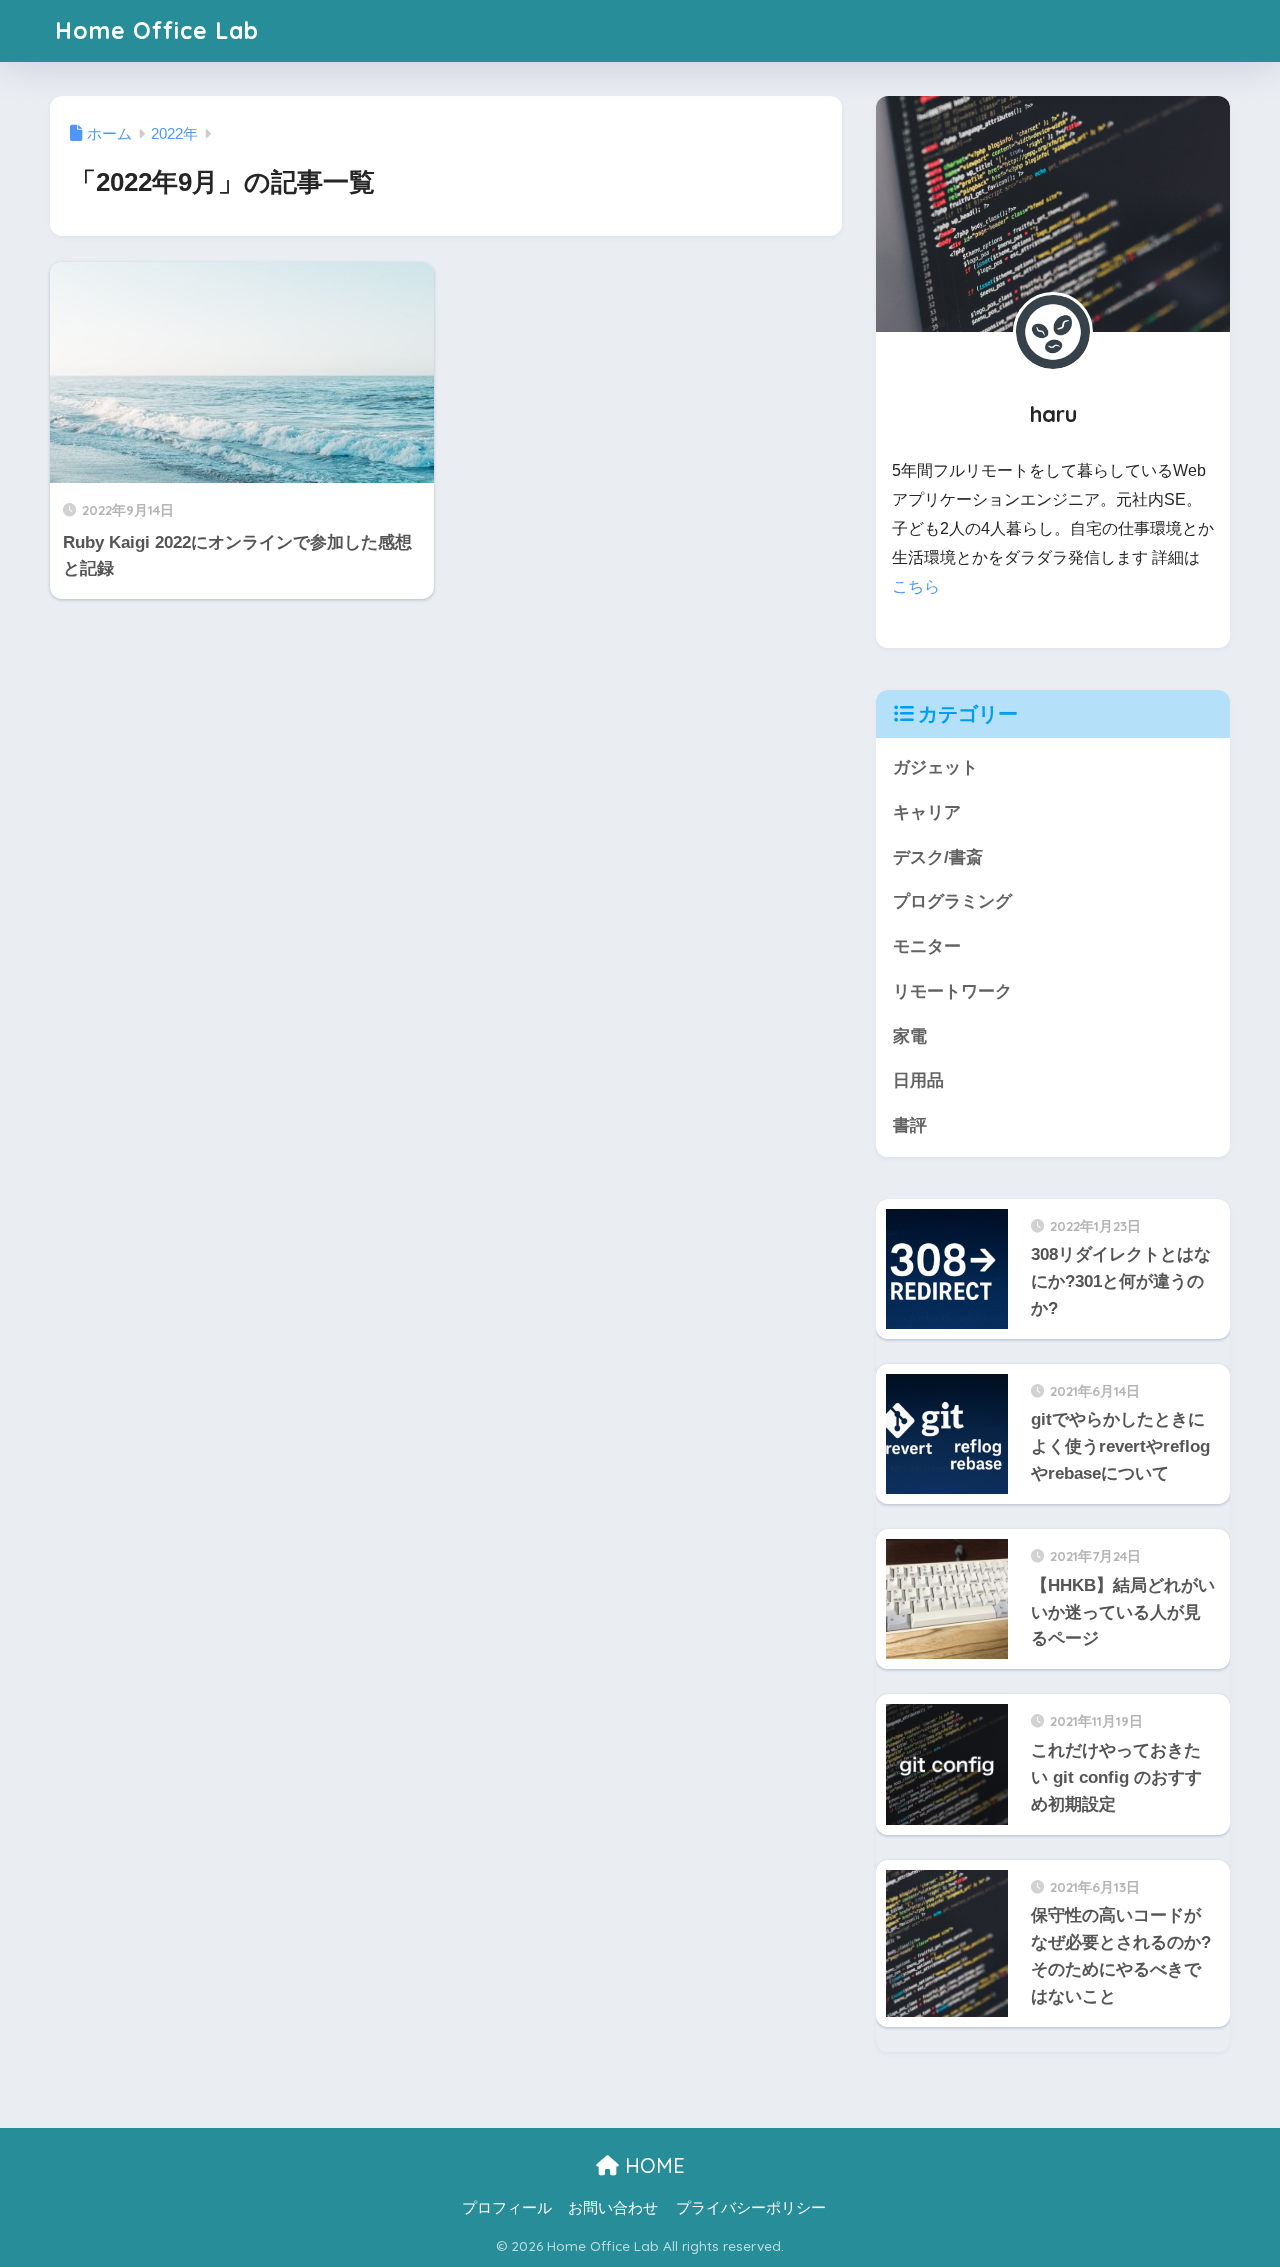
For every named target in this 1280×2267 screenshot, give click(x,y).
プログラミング (952, 901)
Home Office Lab (157, 30)
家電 (910, 1036)
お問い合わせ (613, 2208)
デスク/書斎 (938, 857)
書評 (910, 1125)
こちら (916, 586)
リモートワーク (952, 991)
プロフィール (507, 2208)
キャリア (927, 812)
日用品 (918, 1080)
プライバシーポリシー (751, 2208)
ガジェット (935, 767)
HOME (652, 2165)
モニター (927, 946)
